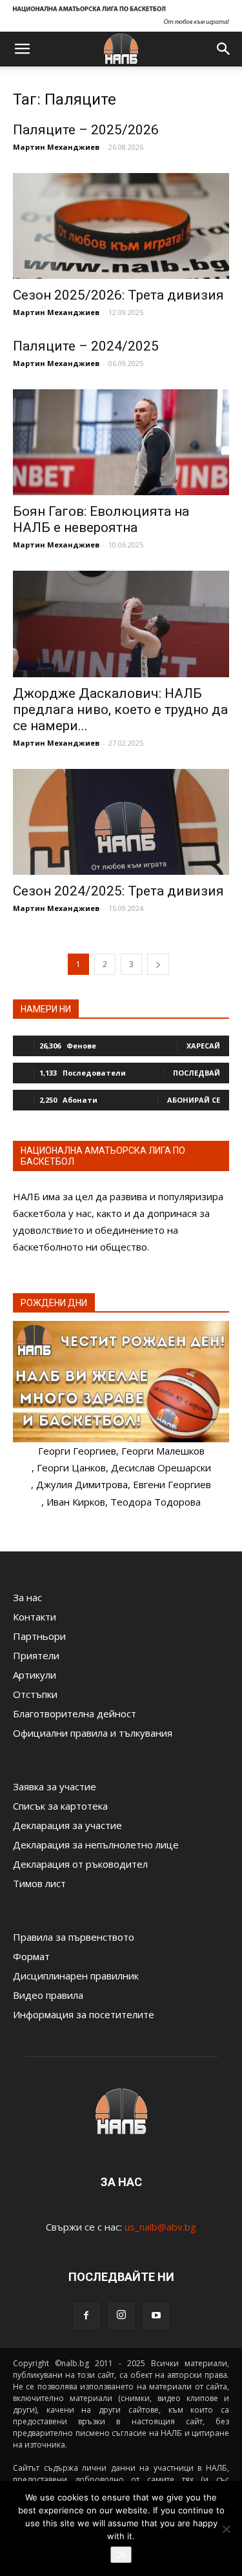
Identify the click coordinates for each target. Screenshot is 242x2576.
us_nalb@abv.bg (160, 2227)
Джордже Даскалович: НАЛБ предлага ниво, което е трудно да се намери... (120, 710)
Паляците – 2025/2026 (86, 130)
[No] (226, 2529)
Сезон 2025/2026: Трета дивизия (118, 295)
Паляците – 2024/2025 (86, 346)
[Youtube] (156, 2316)
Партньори (39, 1636)
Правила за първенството (74, 1937)
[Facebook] (86, 2316)
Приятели (36, 1655)
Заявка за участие (55, 1786)
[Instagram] (121, 2316)
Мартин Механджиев (56, 147)
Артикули (35, 1675)
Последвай (197, 1073)
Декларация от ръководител (80, 1864)
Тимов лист (39, 1883)
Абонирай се (194, 1100)
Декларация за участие (67, 1825)
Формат (31, 1956)
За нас (27, 1597)
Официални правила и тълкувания (93, 1733)
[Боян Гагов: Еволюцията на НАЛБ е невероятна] (121, 442)
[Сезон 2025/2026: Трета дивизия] (121, 226)
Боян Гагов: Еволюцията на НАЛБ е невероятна (101, 519)
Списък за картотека (60, 1806)
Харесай (203, 1046)
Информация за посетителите (84, 2014)
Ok (121, 2555)
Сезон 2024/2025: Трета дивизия (118, 891)
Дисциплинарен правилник (76, 1976)
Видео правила (48, 1995)
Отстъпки (35, 1694)
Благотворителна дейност (75, 1713)
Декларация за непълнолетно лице (96, 1845)
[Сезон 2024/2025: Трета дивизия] (121, 822)
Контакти (35, 1617)
